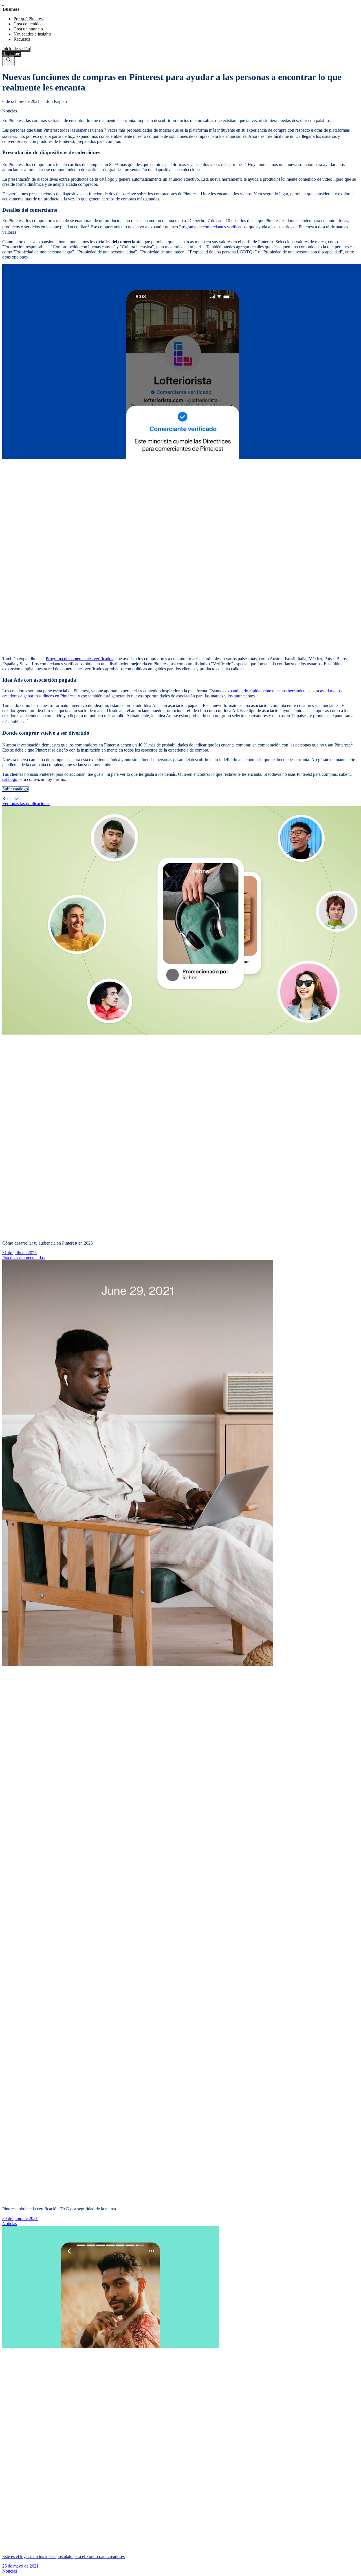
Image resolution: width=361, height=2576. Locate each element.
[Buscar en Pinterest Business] (8, 61)
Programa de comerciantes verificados (213, 227)
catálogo (10, 779)
